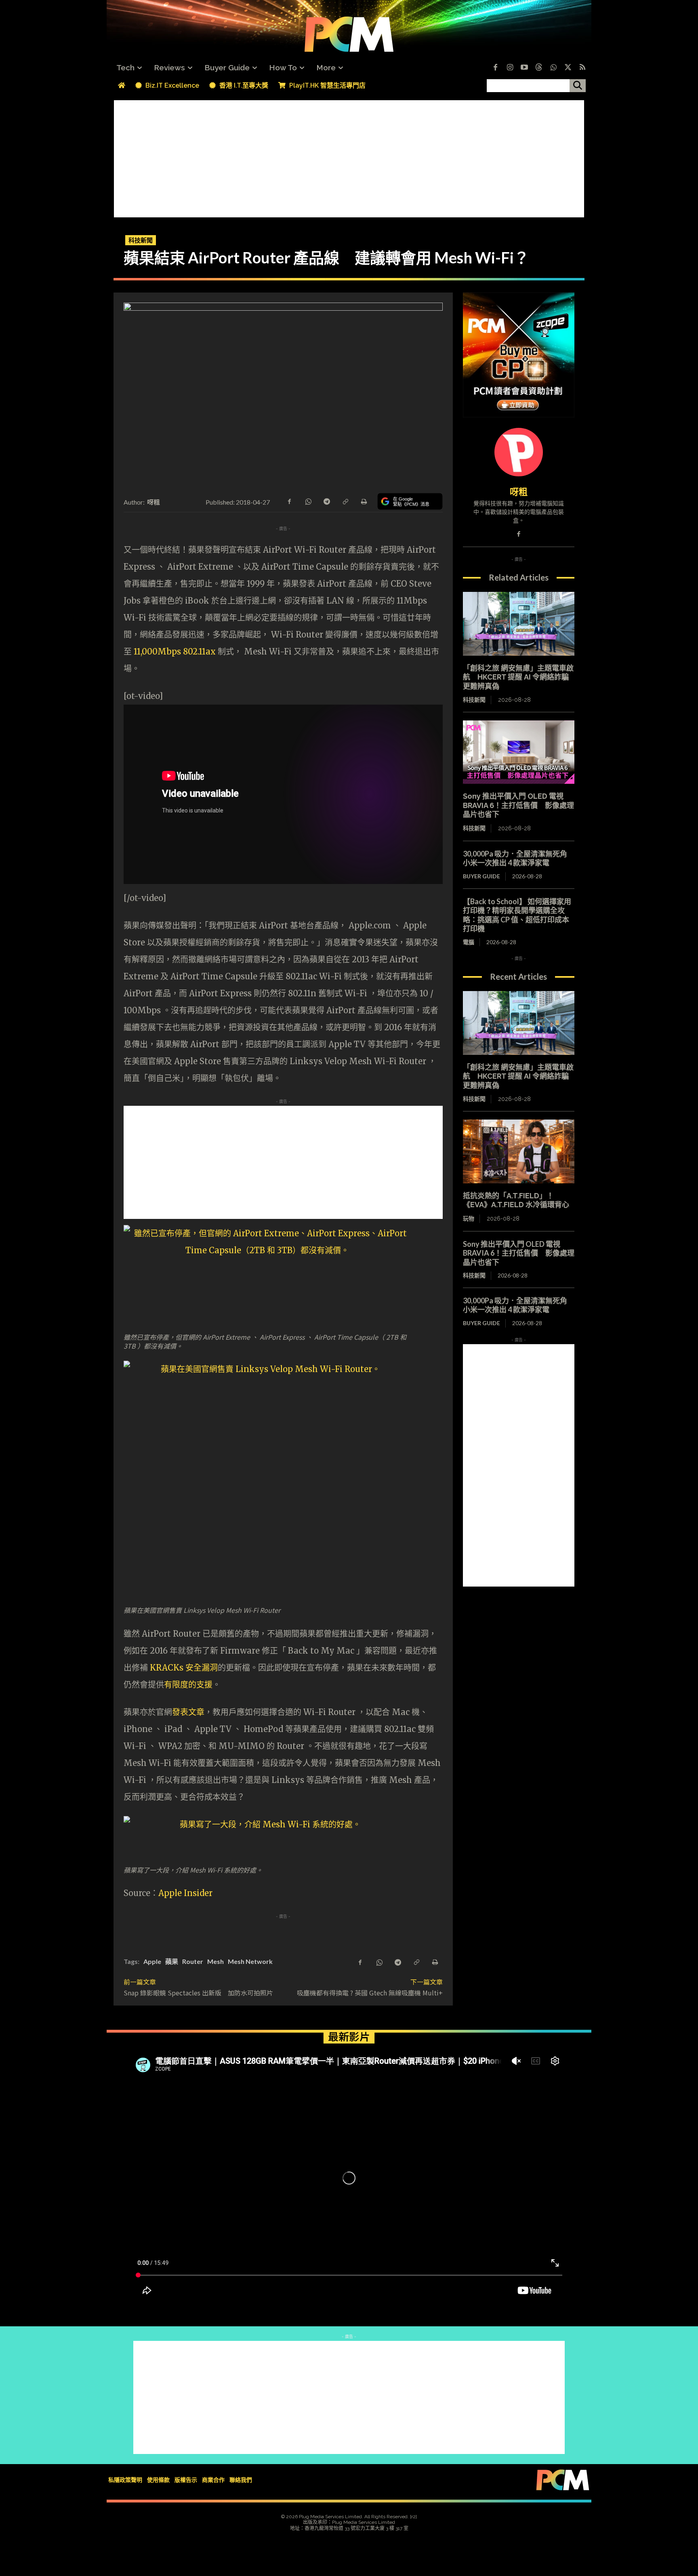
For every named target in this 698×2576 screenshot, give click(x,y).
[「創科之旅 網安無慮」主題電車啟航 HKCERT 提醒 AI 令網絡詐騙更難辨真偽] (519, 624)
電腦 (469, 942)
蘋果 (172, 1961)
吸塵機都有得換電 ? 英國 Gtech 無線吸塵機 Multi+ (370, 1993)
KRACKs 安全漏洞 (184, 1668)
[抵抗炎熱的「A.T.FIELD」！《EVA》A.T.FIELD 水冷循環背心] (519, 1151)
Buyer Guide (481, 876)
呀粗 (154, 502)
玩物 (469, 1219)
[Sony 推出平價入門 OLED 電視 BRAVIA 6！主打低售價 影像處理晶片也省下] (519, 752)
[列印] (364, 501)
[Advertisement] (349, 157)
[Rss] (582, 68)
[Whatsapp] (553, 68)
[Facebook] (495, 68)
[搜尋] (578, 86)
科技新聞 (141, 240)
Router (193, 1961)
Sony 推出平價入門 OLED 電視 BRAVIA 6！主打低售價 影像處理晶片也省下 (518, 805)
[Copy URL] (345, 501)
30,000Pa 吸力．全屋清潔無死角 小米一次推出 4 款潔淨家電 (519, 858)
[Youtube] (524, 68)
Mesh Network (250, 1961)
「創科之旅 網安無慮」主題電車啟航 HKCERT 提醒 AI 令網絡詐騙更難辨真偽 (518, 677)
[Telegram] (326, 501)
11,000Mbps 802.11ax (175, 651)
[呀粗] (519, 452)
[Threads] (539, 68)
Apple (152, 1961)
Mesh (215, 1961)
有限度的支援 (188, 1685)
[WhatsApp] (308, 501)
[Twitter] (568, 68)
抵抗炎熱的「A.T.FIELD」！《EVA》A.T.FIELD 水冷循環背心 (516, 1200)
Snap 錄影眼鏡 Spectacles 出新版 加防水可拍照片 (198, 1993)
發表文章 (188, 1712)
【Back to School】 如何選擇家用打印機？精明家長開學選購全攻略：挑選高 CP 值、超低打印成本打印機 (517, 915)
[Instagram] (510, 68)
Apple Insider (185, 1893)
